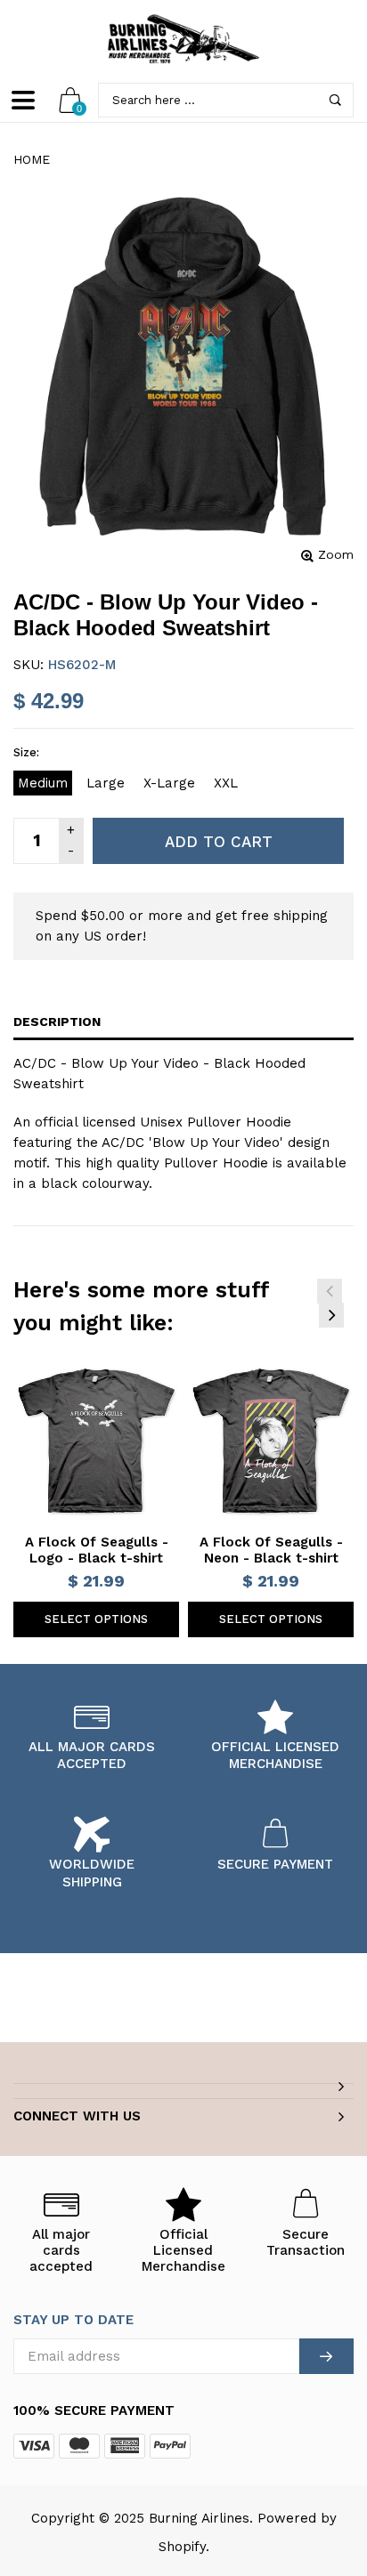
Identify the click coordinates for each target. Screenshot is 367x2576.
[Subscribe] (326, 2356)
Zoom (336, 554)
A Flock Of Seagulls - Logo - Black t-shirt (97, 1550)
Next (331, 1315)
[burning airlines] (183, 39)
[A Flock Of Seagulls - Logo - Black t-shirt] (96, 1441)
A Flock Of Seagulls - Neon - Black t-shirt (271, 1550)
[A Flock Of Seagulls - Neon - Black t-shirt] (271, 1441)
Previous (330, 1291)
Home (32, 159)
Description (57, 1022)
